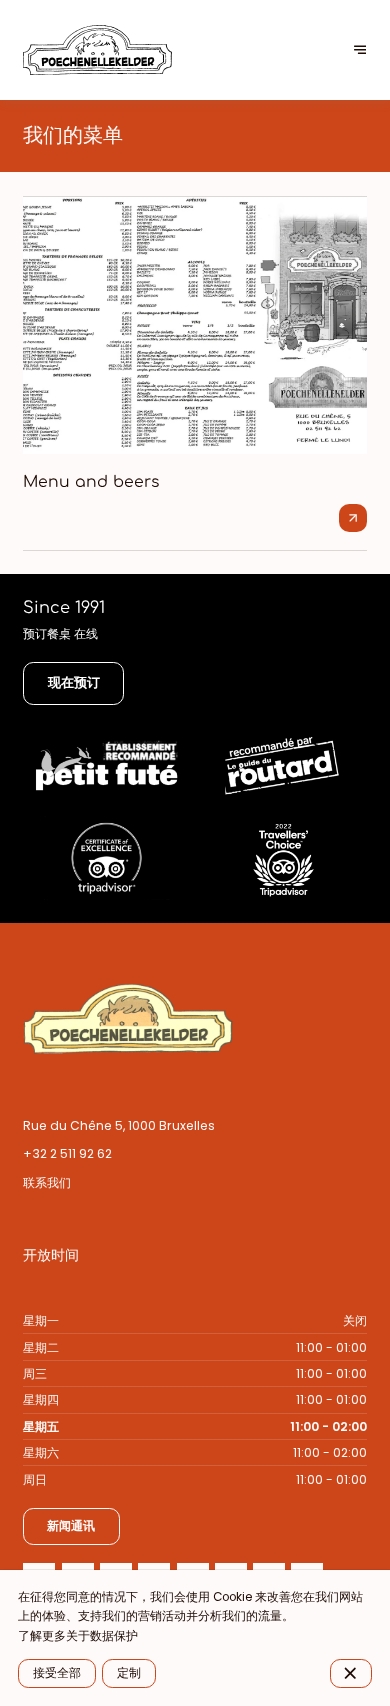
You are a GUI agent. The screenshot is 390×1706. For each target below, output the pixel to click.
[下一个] (360, 50)
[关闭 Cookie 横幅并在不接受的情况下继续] (351, 1673)
